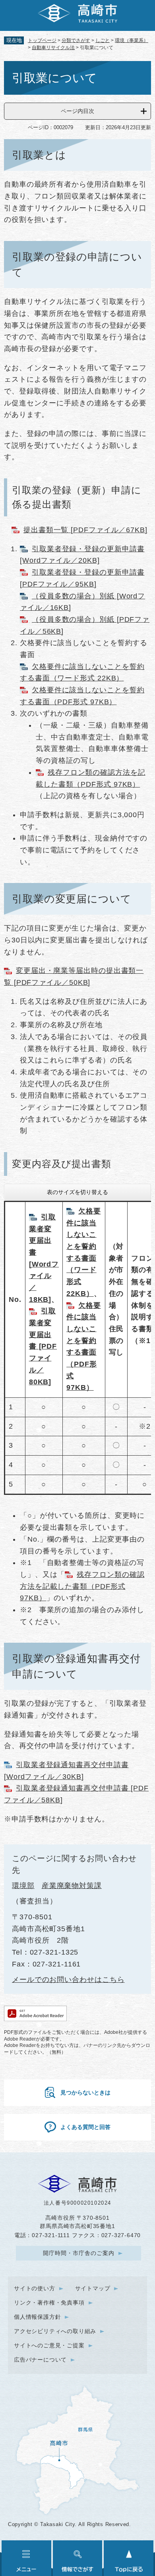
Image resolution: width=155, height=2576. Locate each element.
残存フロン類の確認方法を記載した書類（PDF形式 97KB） (82, 1586)
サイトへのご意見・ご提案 (49, 2345)
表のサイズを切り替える (77, 1192)
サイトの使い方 (35, 2288)
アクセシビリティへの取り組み (55, 2331)
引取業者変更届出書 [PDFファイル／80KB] (43, 1346)
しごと (103, 40)
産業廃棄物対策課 (72, 1886)
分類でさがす (76, 40)
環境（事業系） (132, 40)
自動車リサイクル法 (53, 48)
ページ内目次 (77, 111)
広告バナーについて (40, 2360)
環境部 (23, 1886)
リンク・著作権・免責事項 (49, 2303)
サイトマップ (93, 2288)
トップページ (42, 40)
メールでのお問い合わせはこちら (68, 1980)
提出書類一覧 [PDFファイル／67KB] (85, 530)
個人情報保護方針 (37, 2317)
